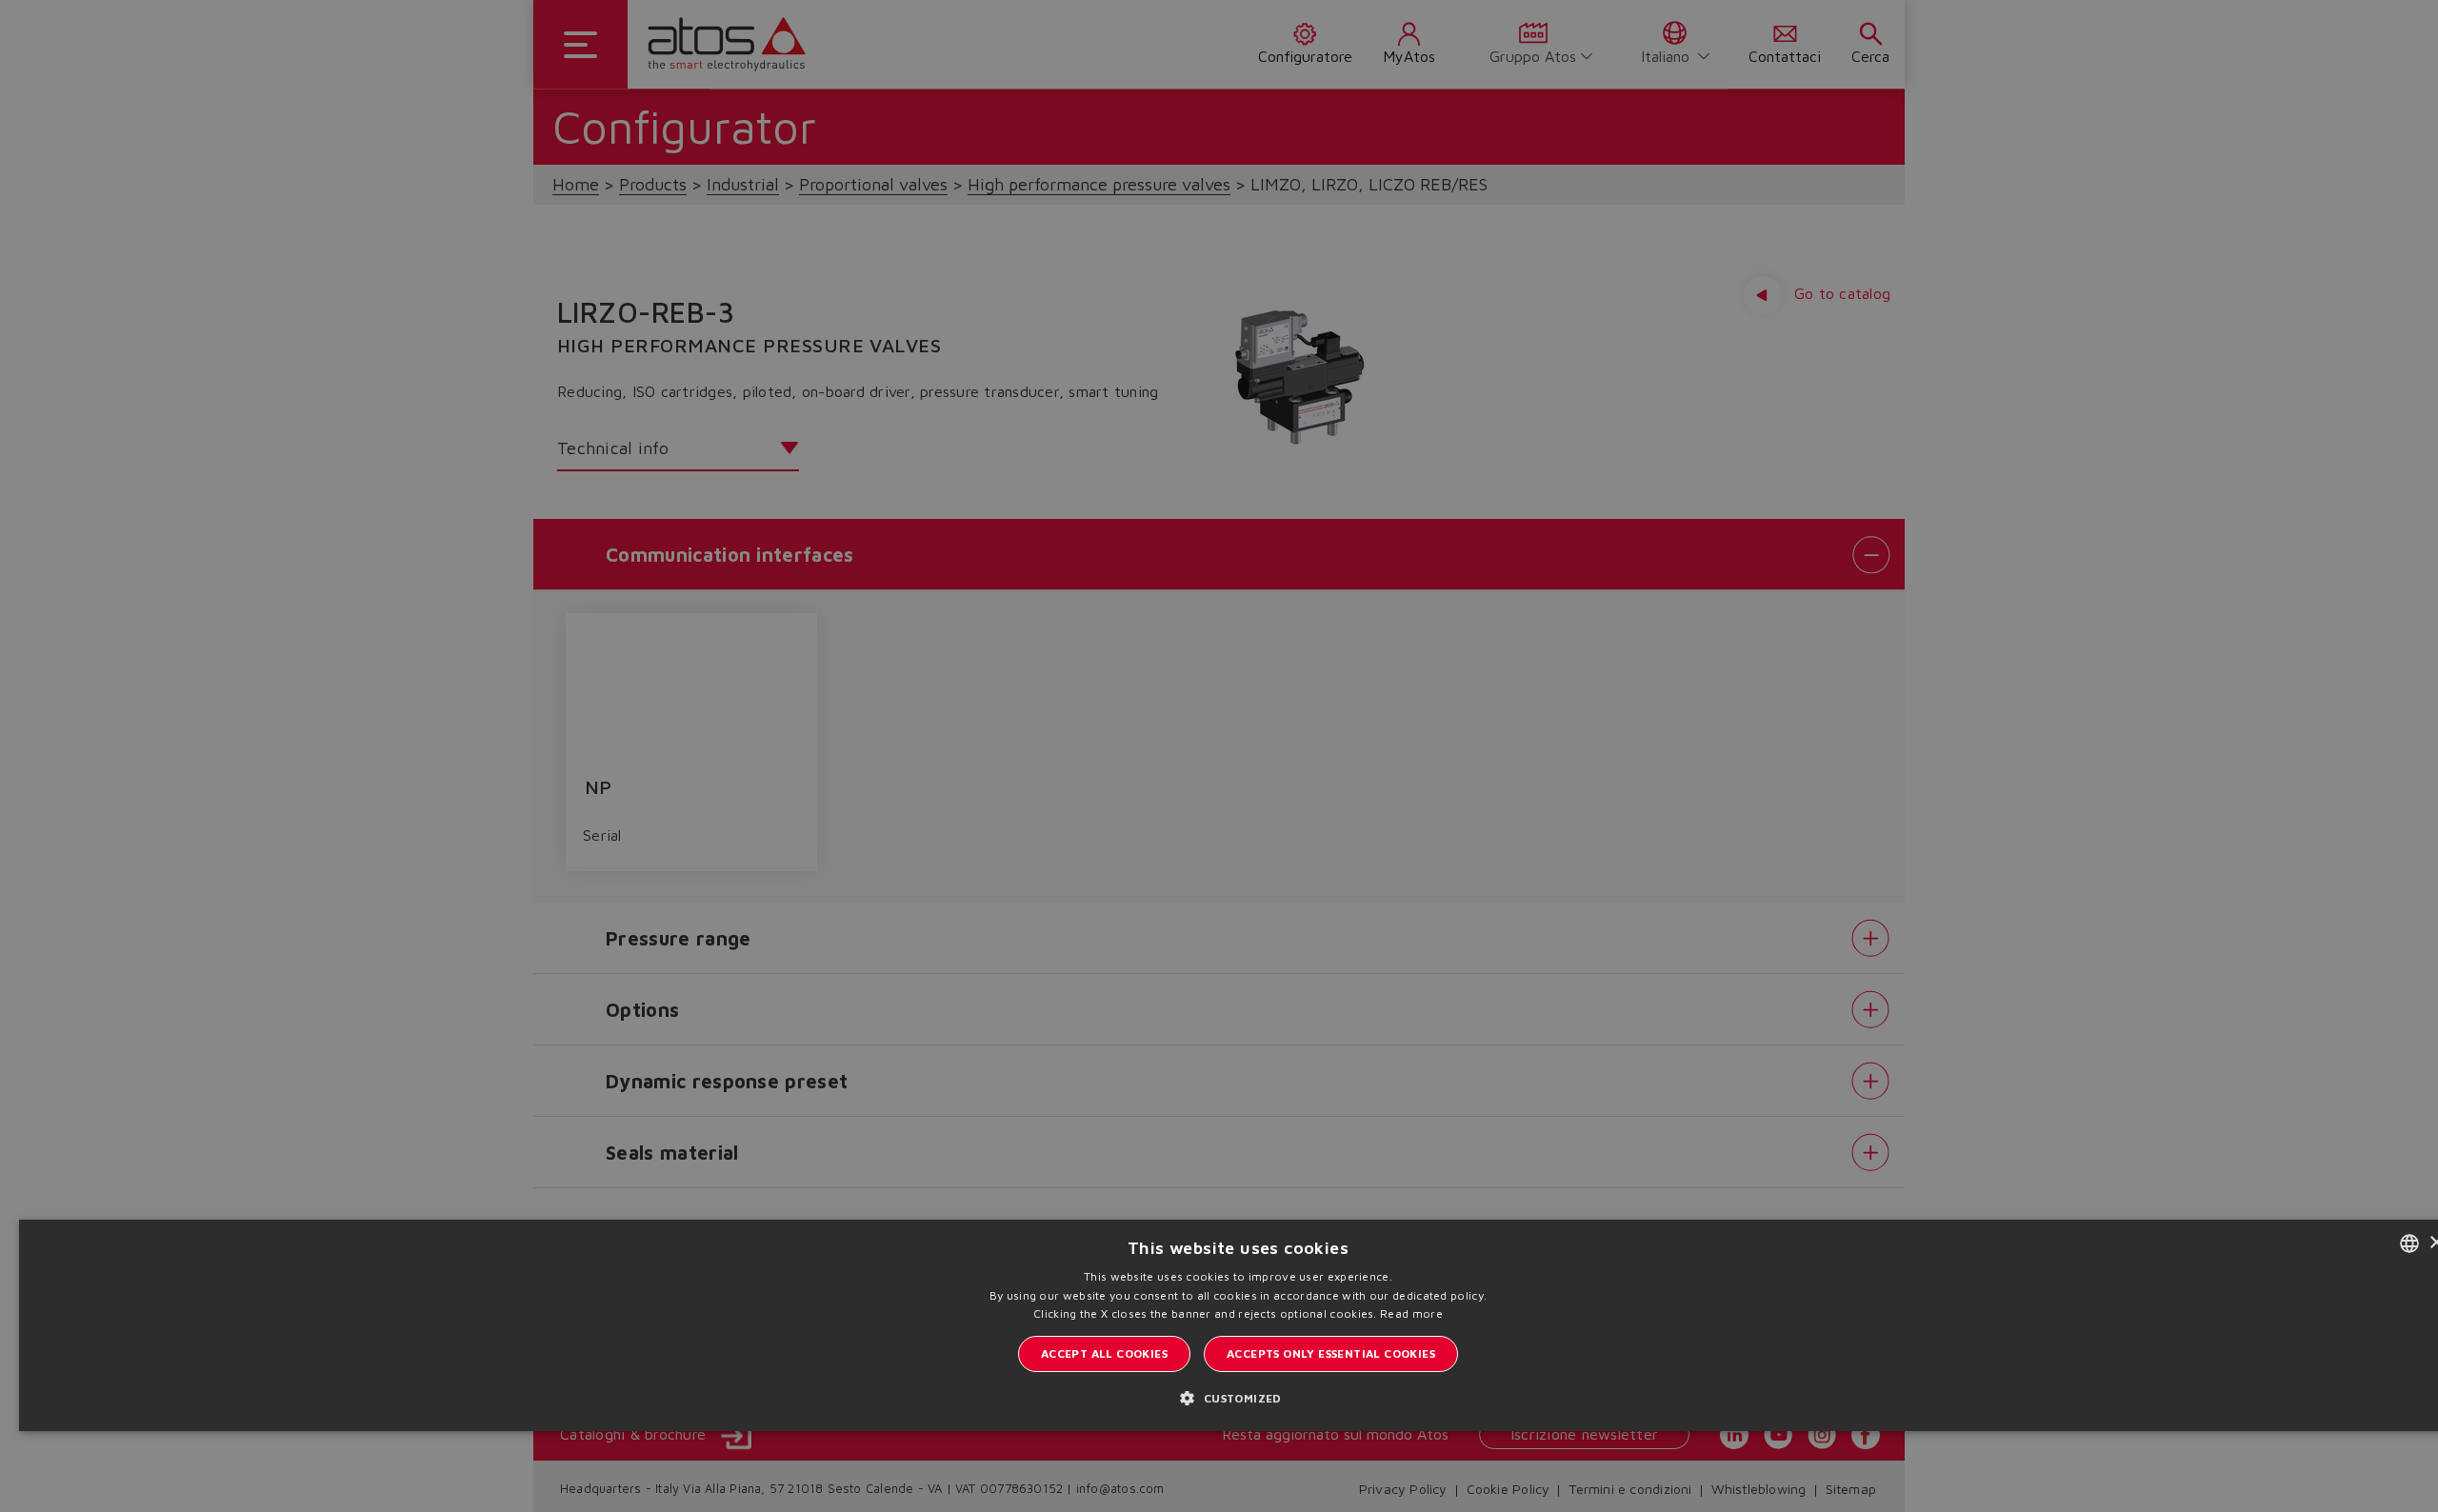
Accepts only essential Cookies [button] (1331, 1353)
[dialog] (1219, 756)
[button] (1238, 1397)
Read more (1411, 1313)
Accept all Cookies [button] (1104, 1353)
